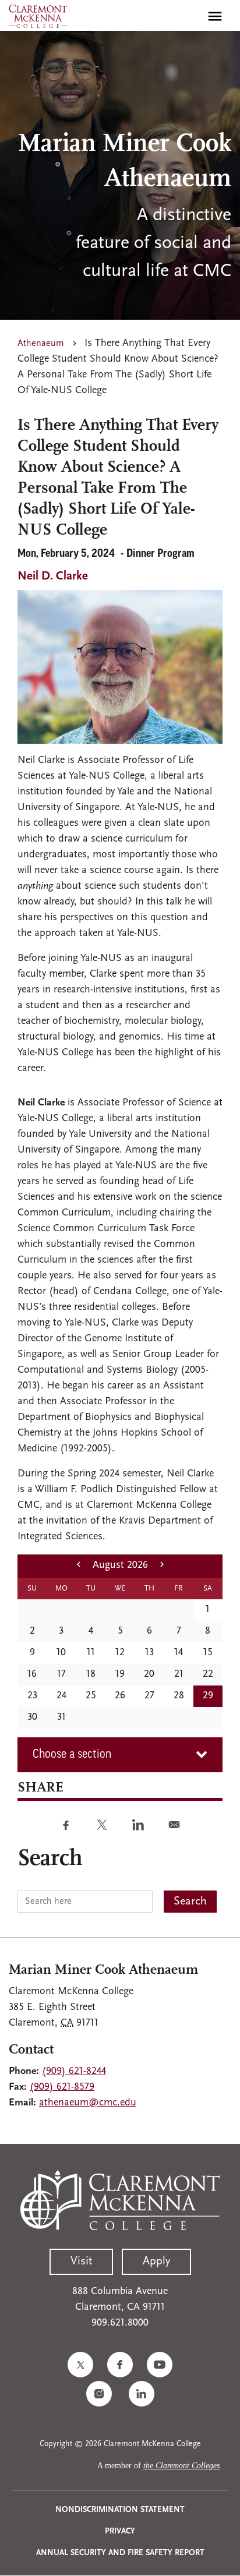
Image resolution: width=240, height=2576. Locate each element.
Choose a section (72, 1755)
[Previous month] (79, 1566)
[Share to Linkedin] (138, 1825)
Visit (81, 2261)
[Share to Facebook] (66, 1825)
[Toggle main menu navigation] (215, 16)
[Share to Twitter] (102, 1825)
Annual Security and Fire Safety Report (120, 2553)
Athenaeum (41, 344)
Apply (156, 2261)
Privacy (120, 2531)
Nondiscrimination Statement (120, 2510)
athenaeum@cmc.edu (88, 2103)
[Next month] (162, 1566)
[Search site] (190, 16)
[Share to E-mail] (174, 1825)
